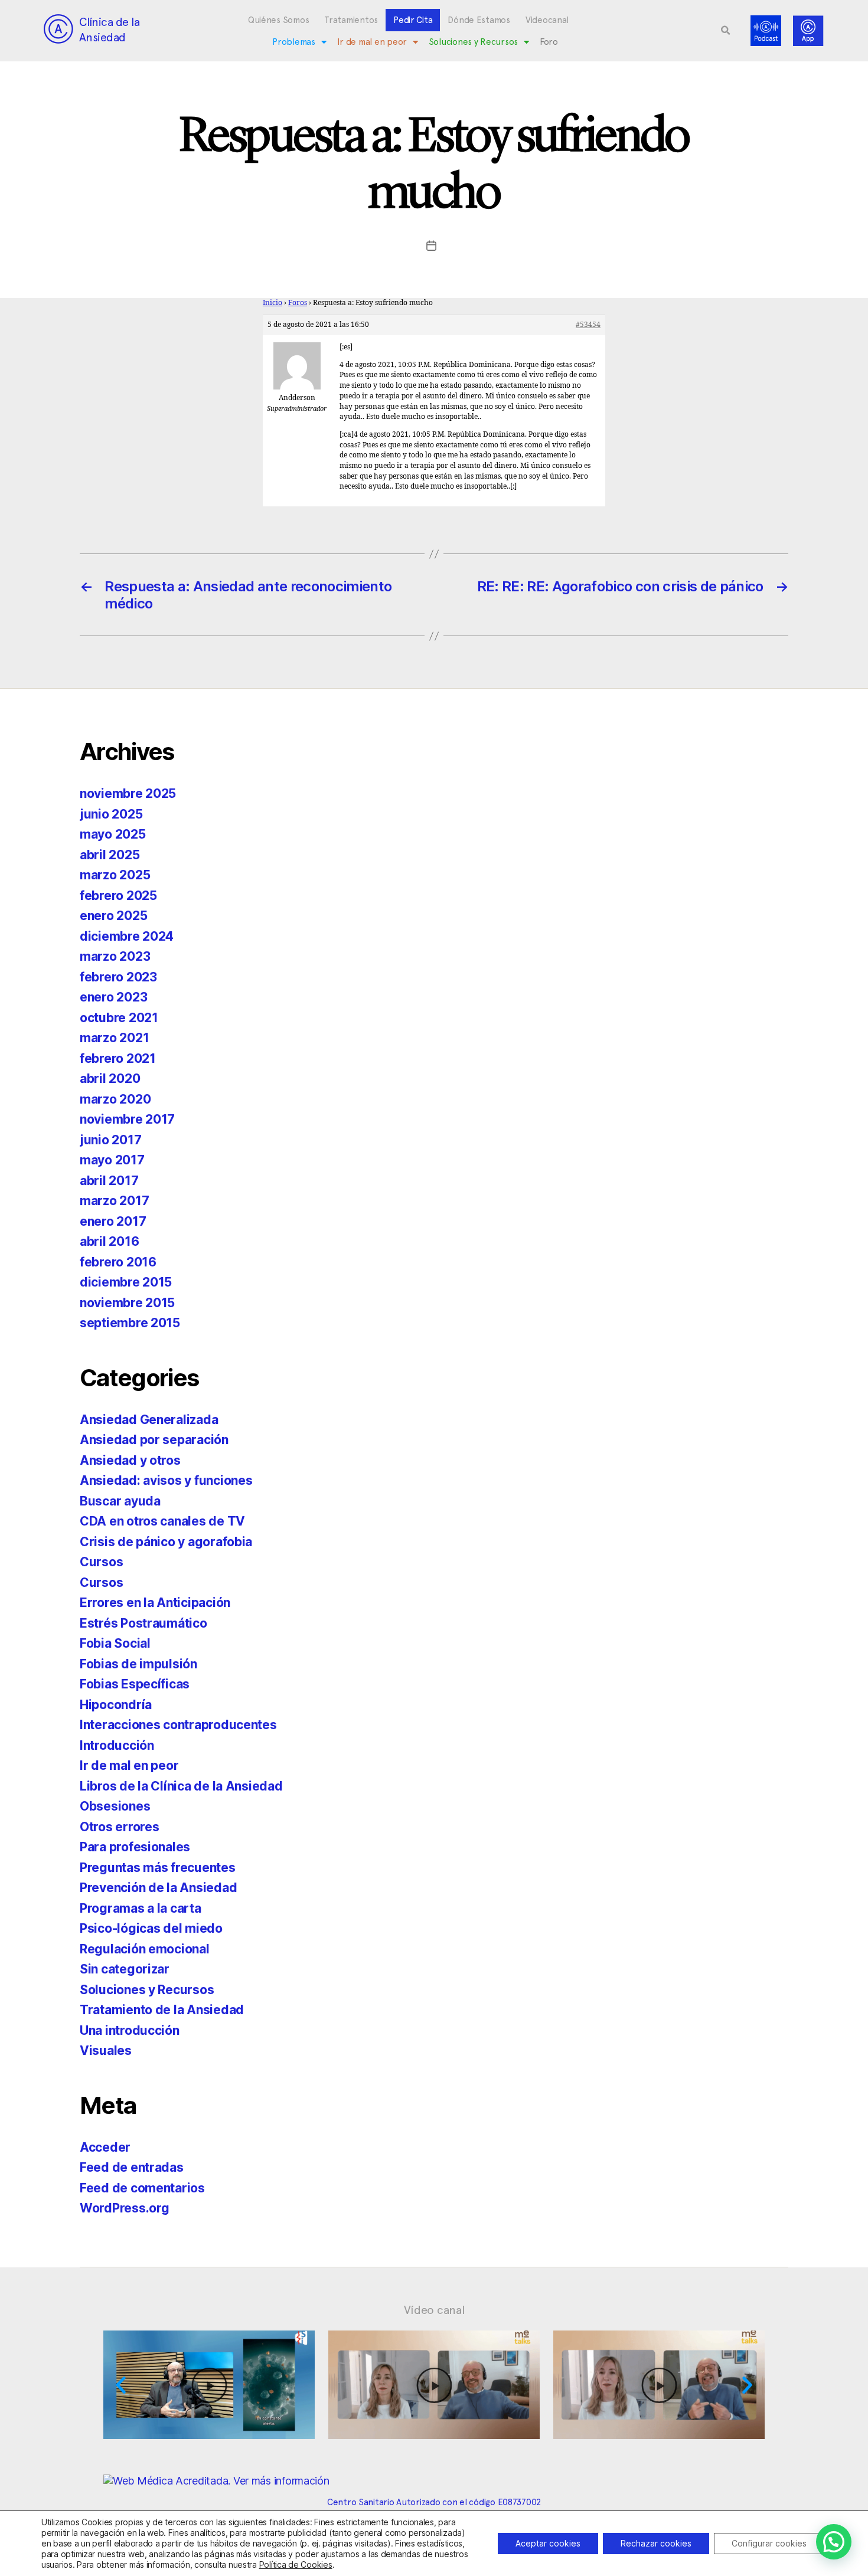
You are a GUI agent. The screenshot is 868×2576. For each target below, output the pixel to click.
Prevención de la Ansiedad (158, 1888)
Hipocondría (116, 1705)
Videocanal (547, 20)
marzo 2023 (115, 956)
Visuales (106, 2050)
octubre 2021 (119, 1018)
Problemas (294, 42)
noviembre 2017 (127, 1119)
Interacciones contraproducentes (178, 1725)
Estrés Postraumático (143, 1623)
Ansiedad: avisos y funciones (166, 1480)
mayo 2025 (113, 834)
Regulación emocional (145, 1949)
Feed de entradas (132, 2167)
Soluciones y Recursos (473, 42)
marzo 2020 (115, 1099)
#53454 (588, 325)
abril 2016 (109, 1241)
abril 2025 (110, 855)
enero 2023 (113, 997)
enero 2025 (113, 916)
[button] (726, 31)
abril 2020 (110, 1078)
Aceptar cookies (548, 2543)
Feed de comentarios (142, 2188)
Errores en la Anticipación (155, 1603)
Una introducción (130, 2030)
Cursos (101, 1562)
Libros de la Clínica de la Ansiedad (181, 1786)
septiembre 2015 (130, 1323)
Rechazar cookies (656, 2543)
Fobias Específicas (135, 1684)
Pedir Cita (413, 20)
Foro (549, 42)
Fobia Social (115, 1643)
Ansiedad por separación (154, 1440)
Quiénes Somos (279, 20)
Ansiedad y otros (130, 1460)
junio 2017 (110, 1140)
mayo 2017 (112, 1160)
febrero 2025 (118, 896)
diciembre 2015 (126, 1282)
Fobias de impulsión (138, 1664)
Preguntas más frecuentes (158, 1868)
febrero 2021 (118, 1058)
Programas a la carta (141, 1908)
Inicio (273, 303)
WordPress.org (125, 2208)
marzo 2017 (114, 1201)
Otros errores (120, 1827)
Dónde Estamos (479, 20)
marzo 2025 (115, 875)
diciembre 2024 (127, 936)
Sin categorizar (125, 1969)
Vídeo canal (434, 2310)
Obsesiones (115, 1806)
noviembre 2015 (127, 1303)
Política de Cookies (296, 2564)
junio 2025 (111, 814)
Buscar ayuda (120, 1501)
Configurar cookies (769, 2543)
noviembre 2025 (128, 793)
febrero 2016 (118, 1262)
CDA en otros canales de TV (162, 1521)
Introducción (117, 1745)
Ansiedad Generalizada (149, 1420)
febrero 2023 (118, 977)
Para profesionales (135, 1847)
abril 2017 (109, 1181)
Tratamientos (351, 20)
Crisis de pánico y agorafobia (166, 1542)
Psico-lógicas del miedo (151, 1928)
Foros (298, 303)
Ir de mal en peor (372, 42)
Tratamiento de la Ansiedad (162, 2010)
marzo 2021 (114, 1038)
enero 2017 (113, 1221)
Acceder (105, 2147)
